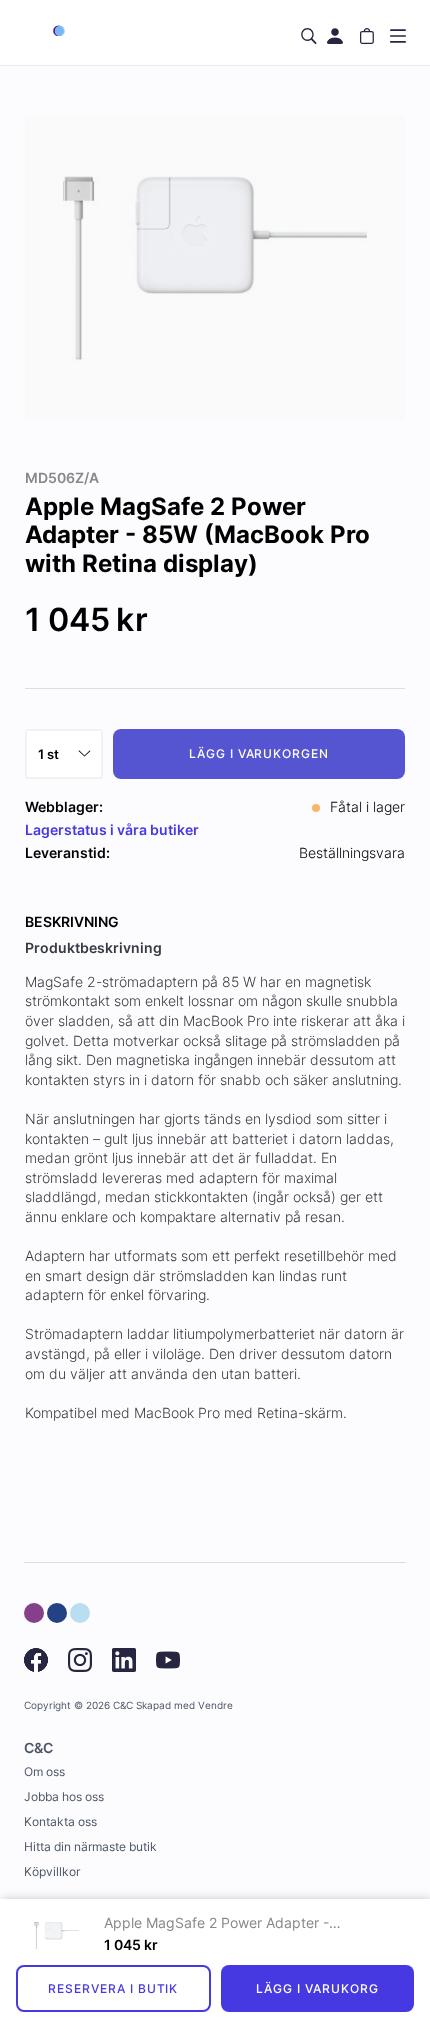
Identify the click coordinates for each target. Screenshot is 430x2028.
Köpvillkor (52, 1871)
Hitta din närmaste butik (90, 1846)
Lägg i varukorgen (259, 753)
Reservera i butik (113, 1988)
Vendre (215, 1705)
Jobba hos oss (64, 1796)
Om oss (44, 1771)
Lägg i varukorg (317, 1988)
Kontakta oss (60, 1821)
